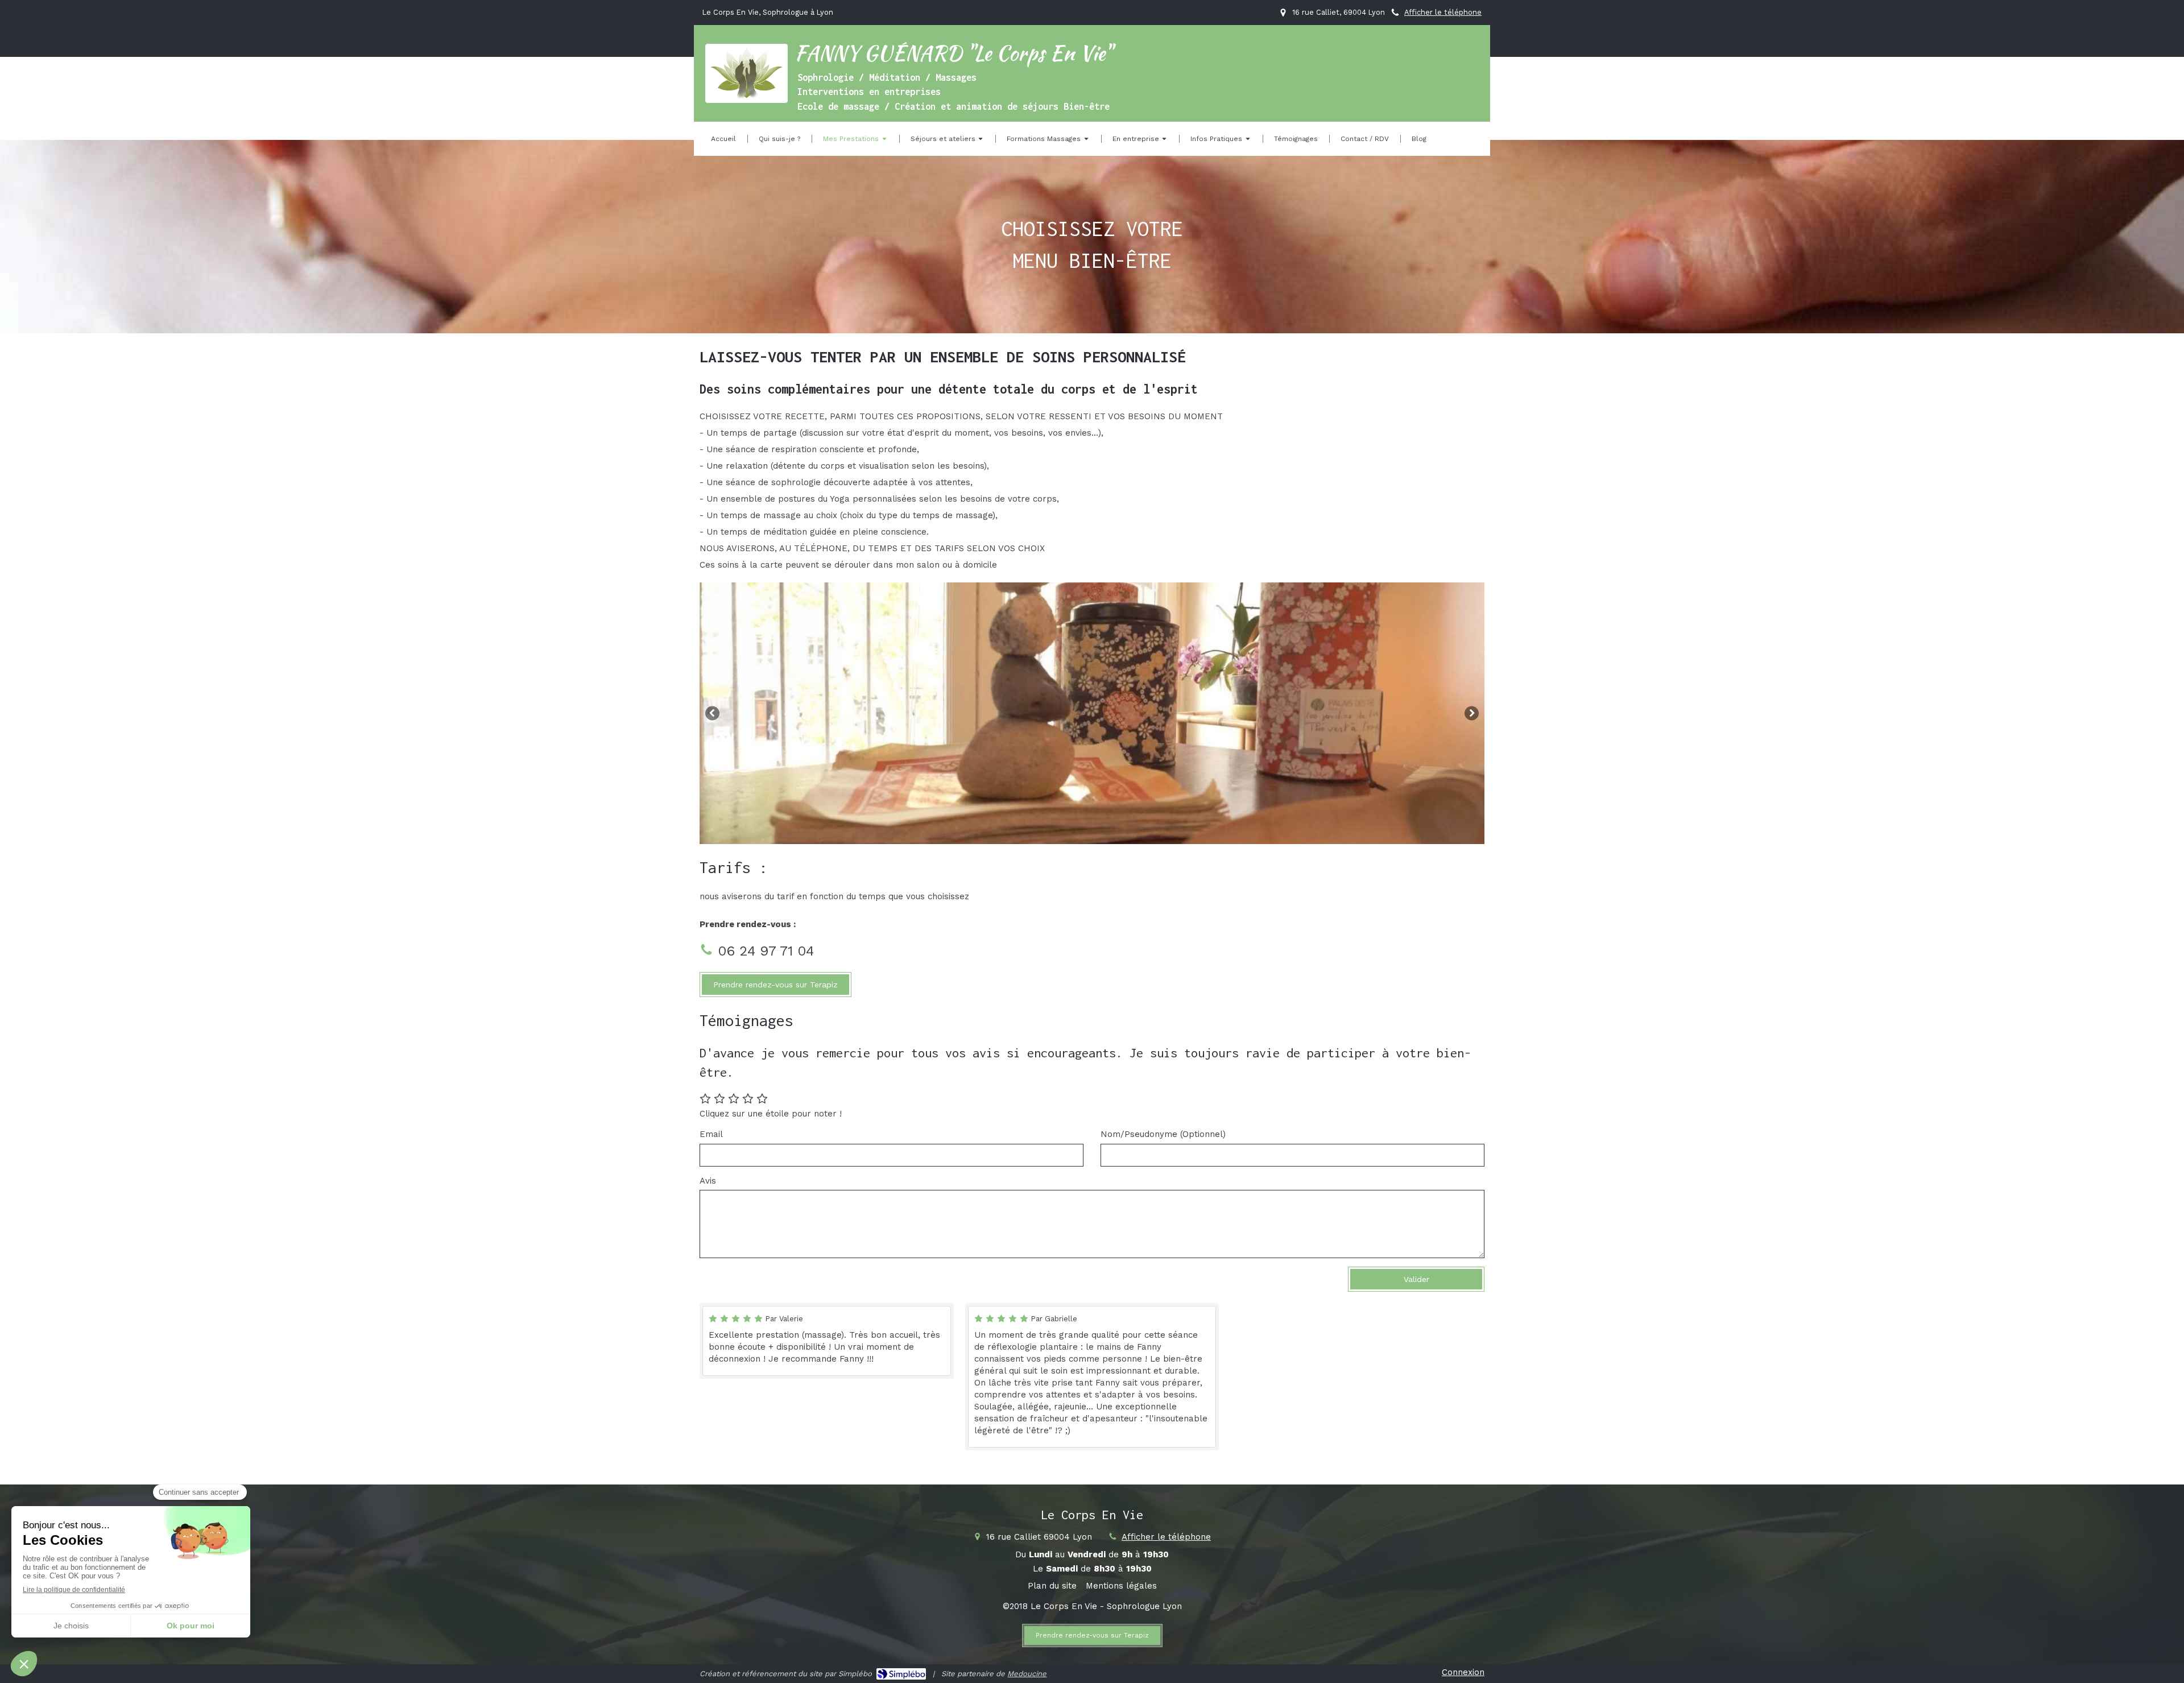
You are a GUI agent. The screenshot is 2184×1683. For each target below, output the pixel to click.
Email (711, 1134)
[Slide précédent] (712, 713)
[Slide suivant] (1472, 713)
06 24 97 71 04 (766, 951)
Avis (708, 1181)
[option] (1092, 713)
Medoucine (1027, 1674)
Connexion (1463, 1672)
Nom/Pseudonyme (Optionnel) (1163, 1134)
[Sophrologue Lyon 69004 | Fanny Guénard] (746, 74)
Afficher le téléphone (1443, 12)
